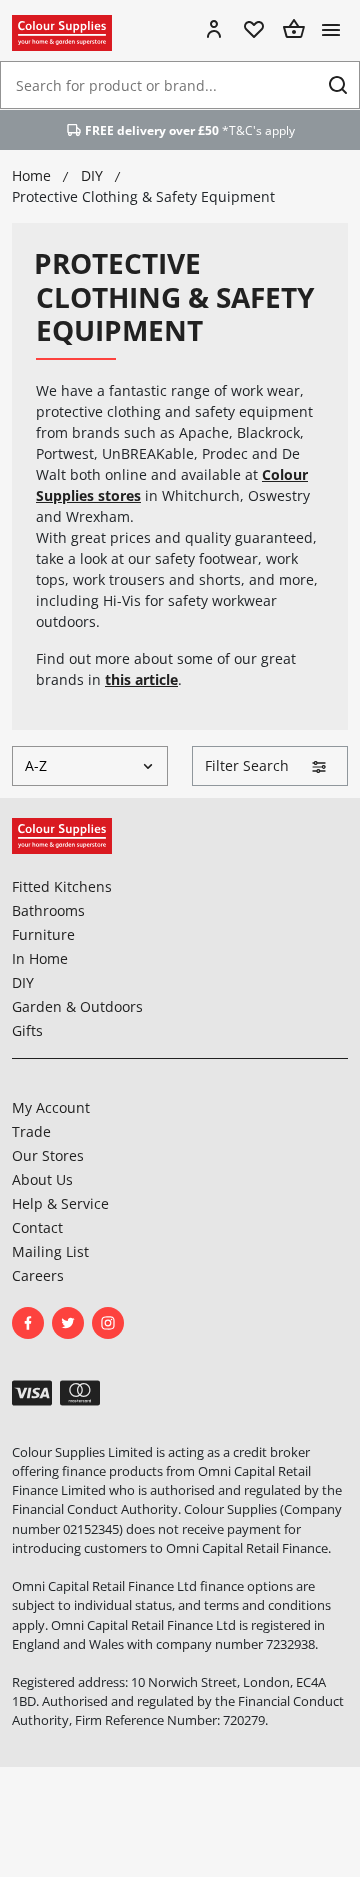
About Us (42, 1179)
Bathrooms (48, 910)
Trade (31, 1131)
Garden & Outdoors (77, 1006)
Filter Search (247, 765)
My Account (51, 1107)
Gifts (27, 1030)
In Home (40, 958)
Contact (37, 1227)
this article (141, 679)
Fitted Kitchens (62, 886)
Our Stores (48, 1155)
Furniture (43, 934)
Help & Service (60, 1203)
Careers (38, 1275)
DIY (23, 982)
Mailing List (50, 1251)
